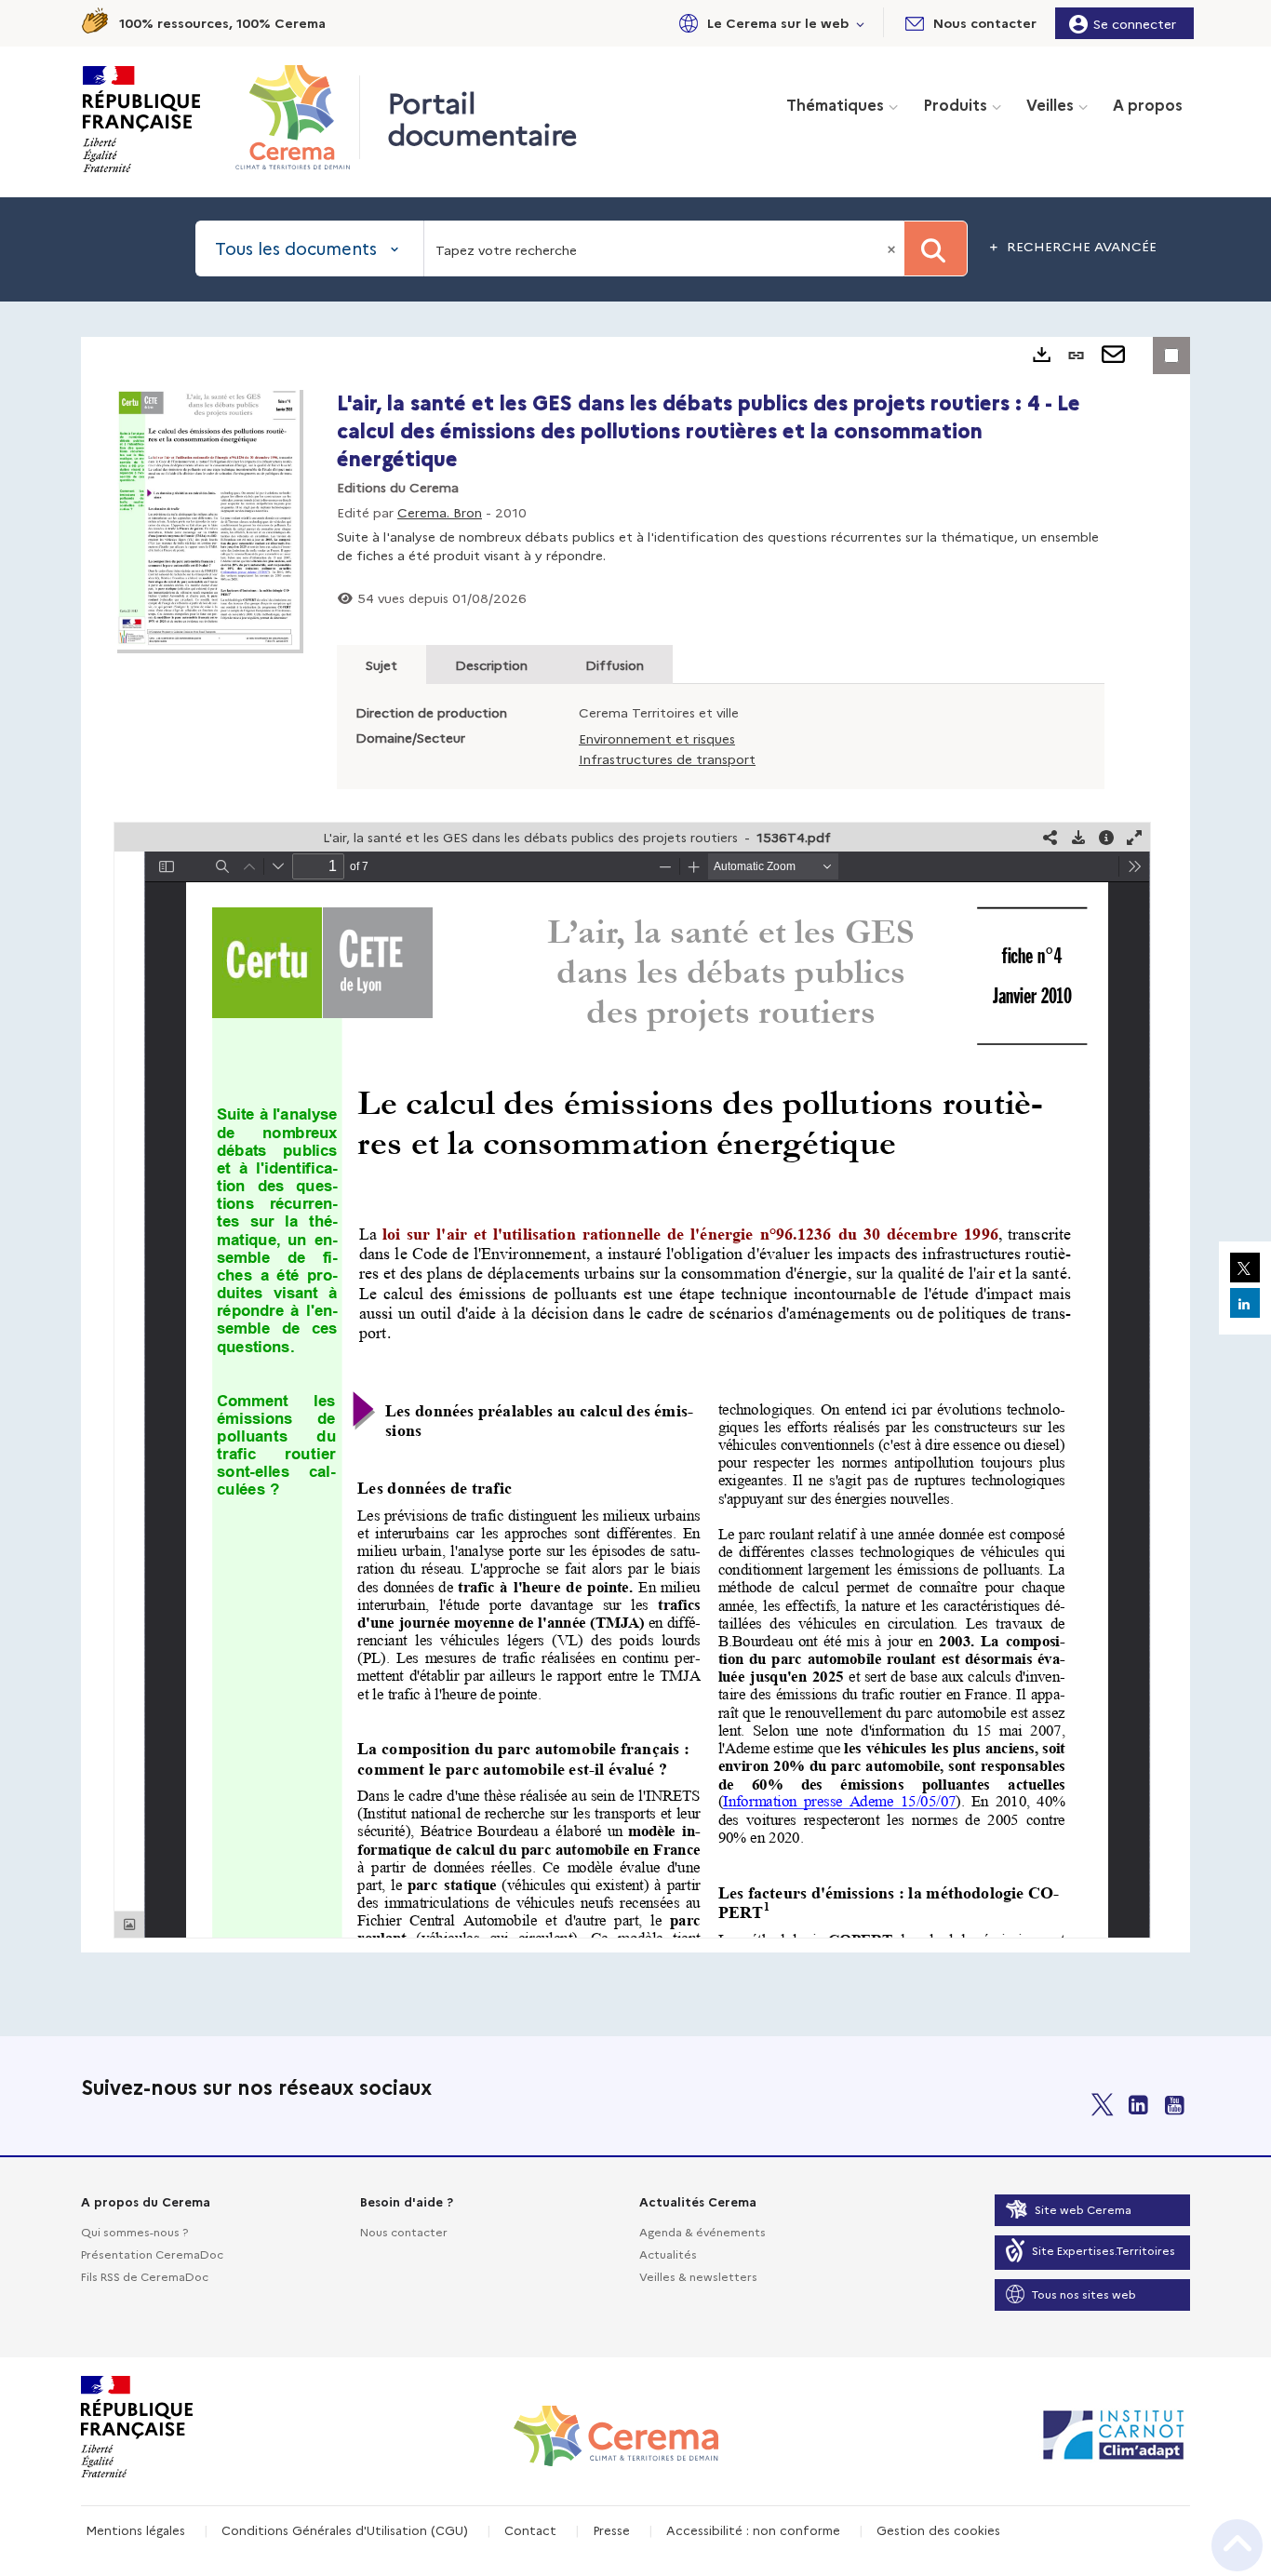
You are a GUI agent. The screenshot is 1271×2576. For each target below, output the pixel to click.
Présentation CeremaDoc (152, 2254)
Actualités (668, 2254)
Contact (530, 2529)
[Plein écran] (1134, 837)
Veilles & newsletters (698, 2276)
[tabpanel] (635, 1145)
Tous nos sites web (1084, 2294)
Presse (611, 2529)
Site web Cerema (1083, 2209)
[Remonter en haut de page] (1237, 2545)
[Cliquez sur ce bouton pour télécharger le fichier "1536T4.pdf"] (1078, 837)
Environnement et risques (657, 738)
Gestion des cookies (938, 2529)
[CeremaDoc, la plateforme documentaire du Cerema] (297, 117)
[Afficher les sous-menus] (861, 23)
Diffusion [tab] (615, 664)
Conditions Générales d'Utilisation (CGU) (345, 2529)
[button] (769, 23)
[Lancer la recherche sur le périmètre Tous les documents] (936, 248)
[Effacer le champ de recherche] (893, 248)
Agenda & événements (702, 2231)
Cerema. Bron (440, 512)
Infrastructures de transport (667, 758)
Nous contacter (404, 2231)
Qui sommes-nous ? (134, 2231)
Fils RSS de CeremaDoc (145, 2276)
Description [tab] (491, 664)
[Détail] (1106, 837)
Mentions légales (135, 2529)
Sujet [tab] (381, 664)
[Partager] (1050, 837)
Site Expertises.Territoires (1104, 2250)
